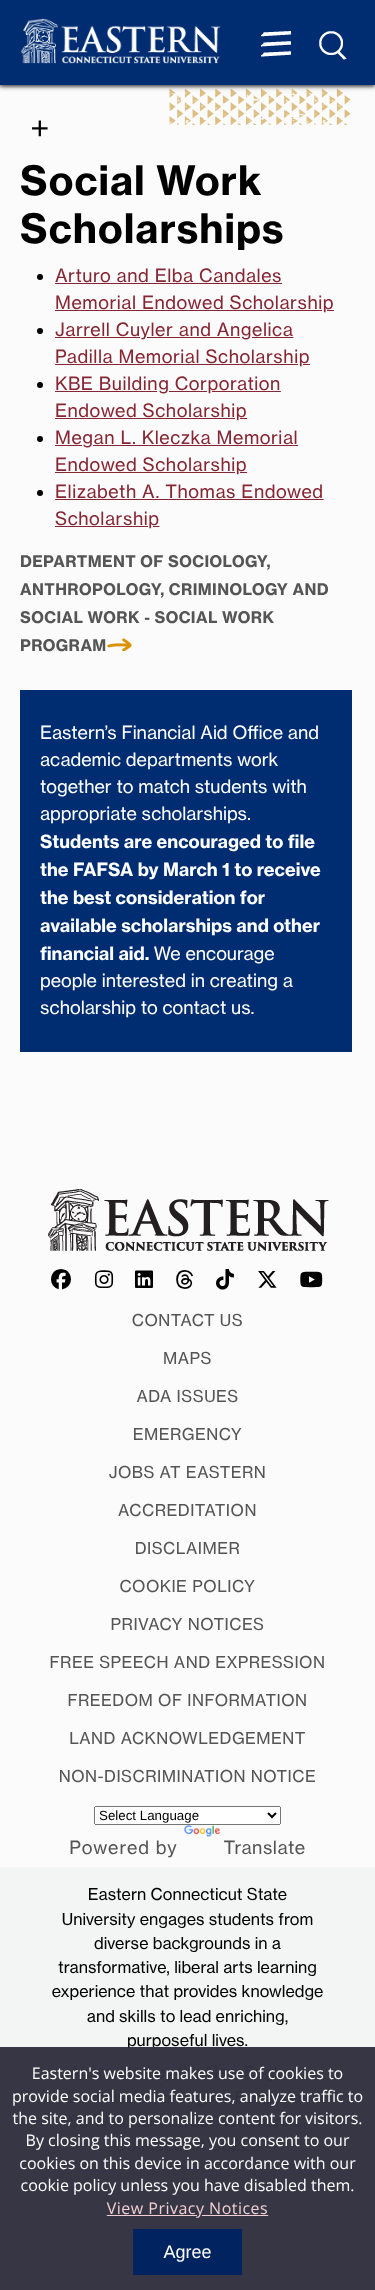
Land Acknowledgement (187, 1738)
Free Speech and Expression (188, 1662)
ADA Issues (187, 1396)
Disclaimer (188, 1548)
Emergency (188, 1434)
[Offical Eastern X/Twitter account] (268, 1281)
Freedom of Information (187, 1700)
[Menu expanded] (276, 46)
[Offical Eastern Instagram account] (104, 1281)
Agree (187, 2252)
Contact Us (188, 1320)
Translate (265, 1848)
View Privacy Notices (187, 2208)
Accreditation (187, 1510)
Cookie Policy (187, 1586)
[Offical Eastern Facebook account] (62, 1281)
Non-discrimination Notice (188, 1776)
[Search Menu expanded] (334, 46)
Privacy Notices (188, 1624)
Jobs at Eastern (188, 1472)
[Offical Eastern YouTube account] (312, 1281)
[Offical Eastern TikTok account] (225, 1281)
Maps (187, 1358)
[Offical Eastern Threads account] (185, 1281)
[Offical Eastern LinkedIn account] (144, 1281)
